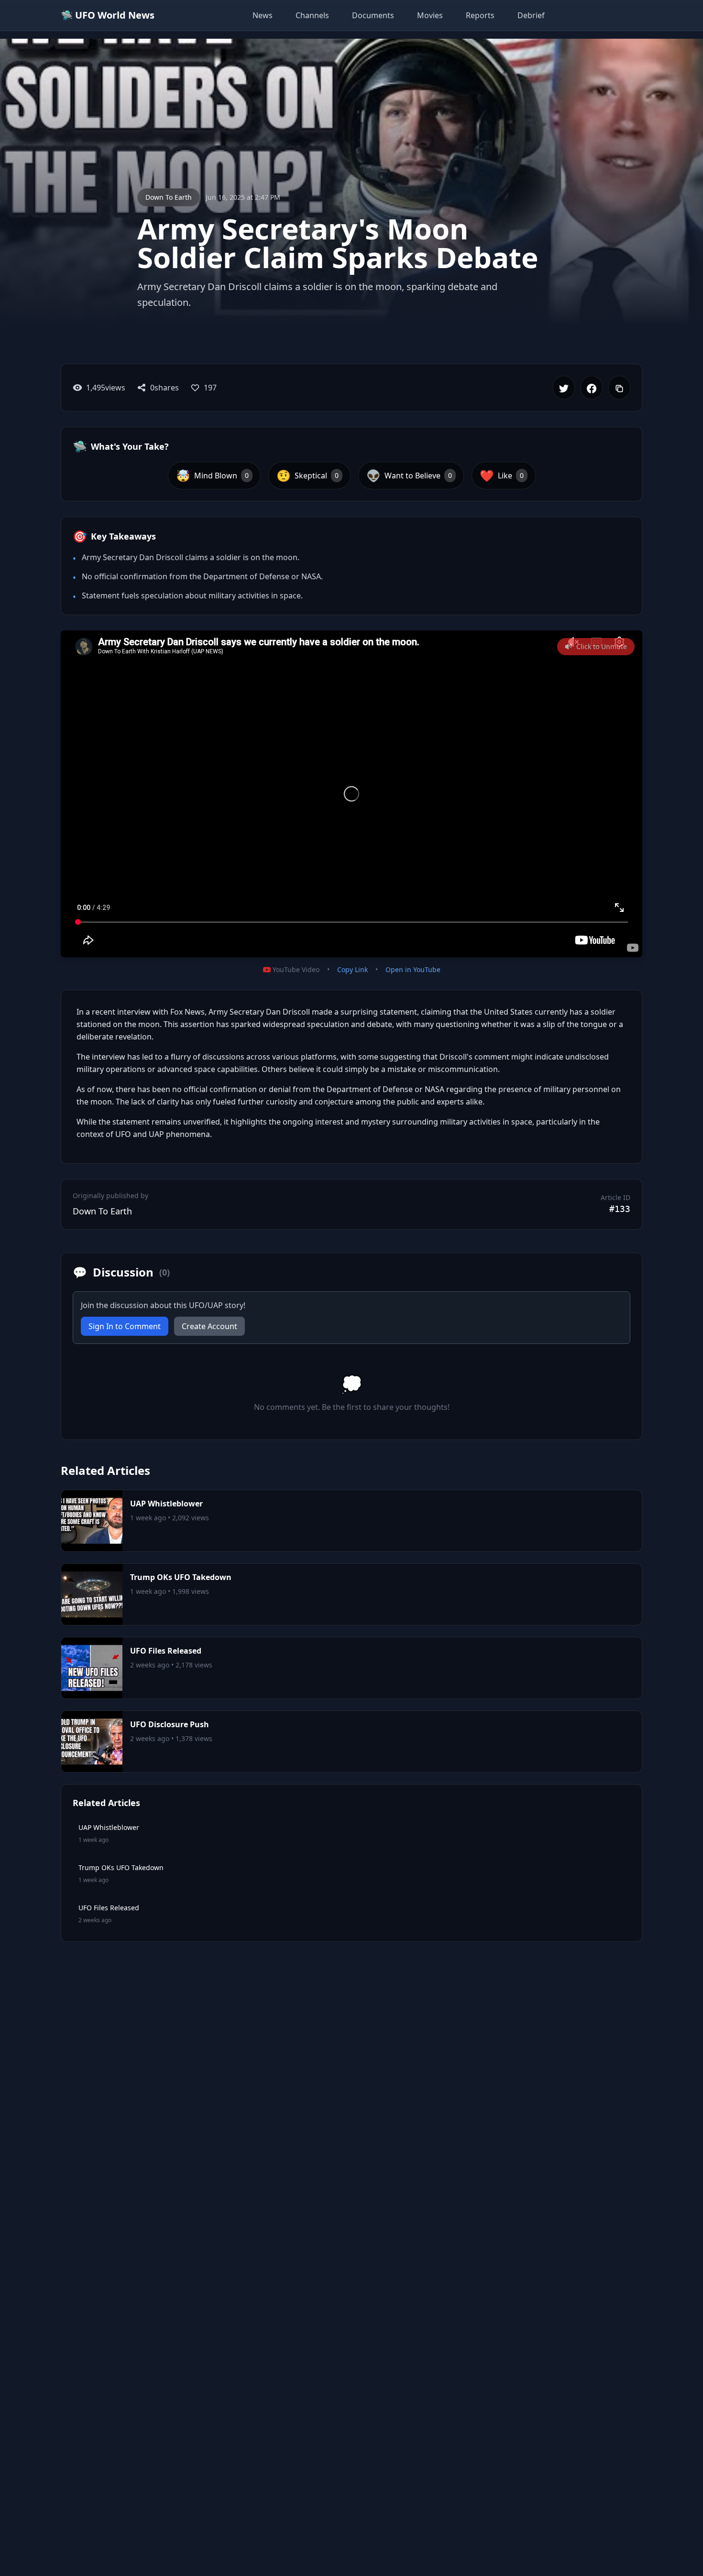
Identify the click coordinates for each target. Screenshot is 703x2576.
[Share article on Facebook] (592, 388)
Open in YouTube (413, 969)
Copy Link (352, 969)
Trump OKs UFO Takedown (181, 1577)
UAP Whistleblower (166, 1504)
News (263, 15)
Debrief (531, 15)
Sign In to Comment (125, 1326)
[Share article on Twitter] (564, 388)
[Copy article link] (619, 388)
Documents (373, 15)
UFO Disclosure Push (170, 1724)
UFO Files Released (166, 1651)
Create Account (209, 1326)
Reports (480, 15)
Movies (430, 15)
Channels (312, 15)
